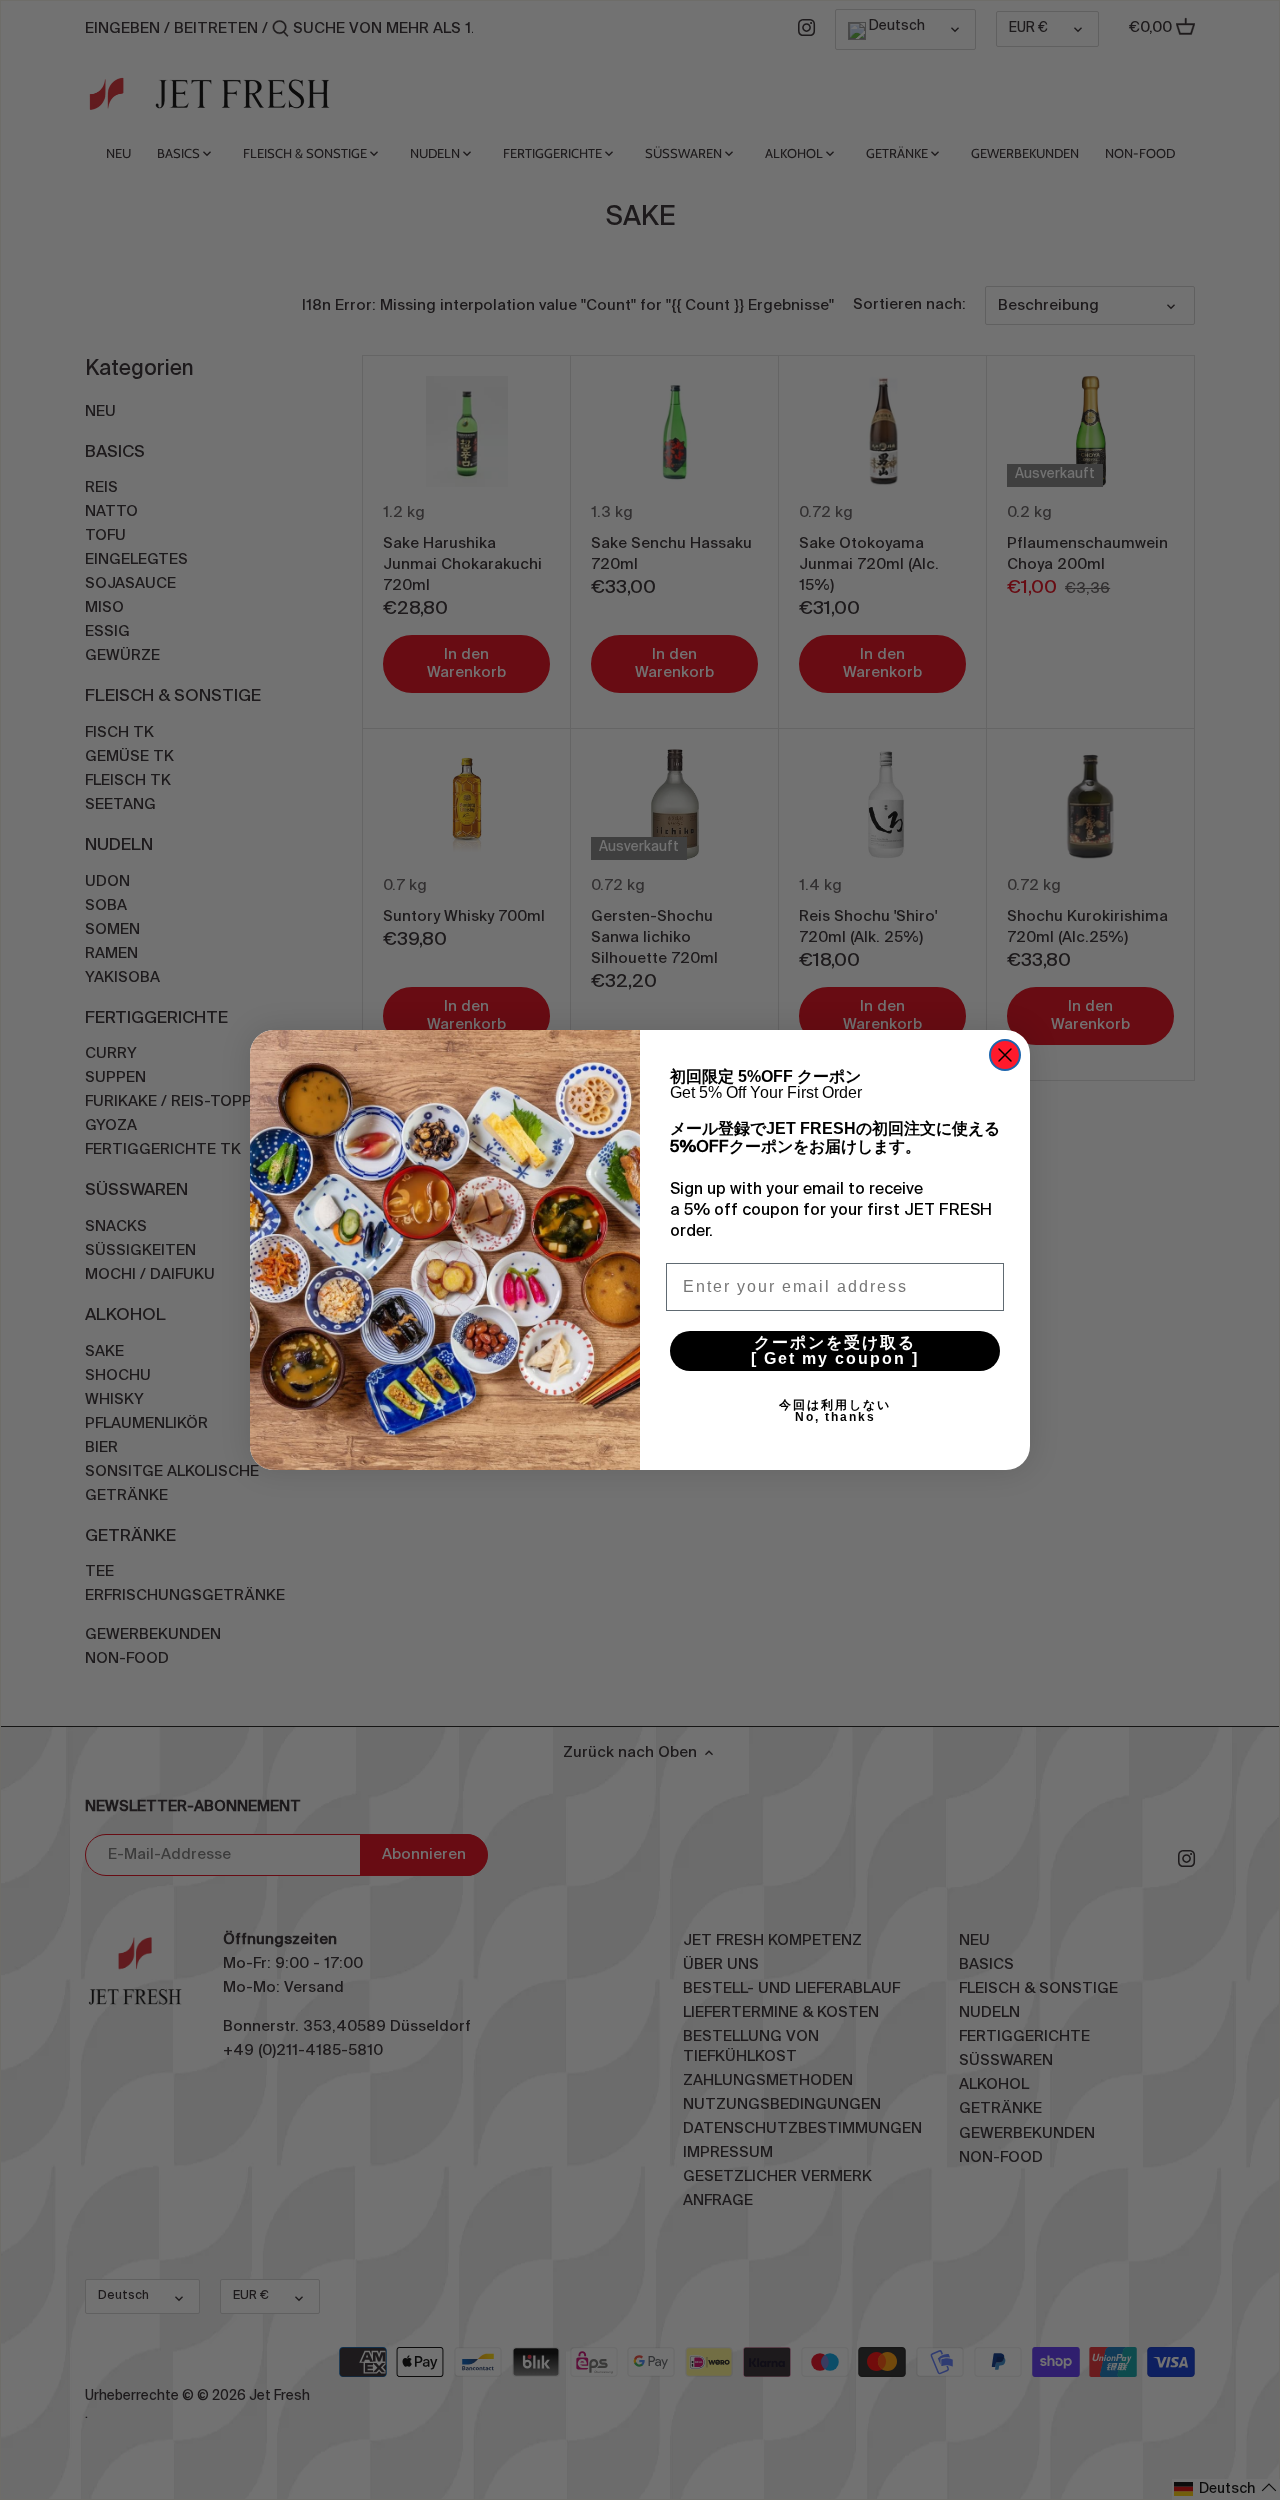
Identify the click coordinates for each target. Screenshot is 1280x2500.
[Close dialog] (1005, 1055)
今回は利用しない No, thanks (891, 1411)
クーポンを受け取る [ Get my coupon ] (875, 1350)
